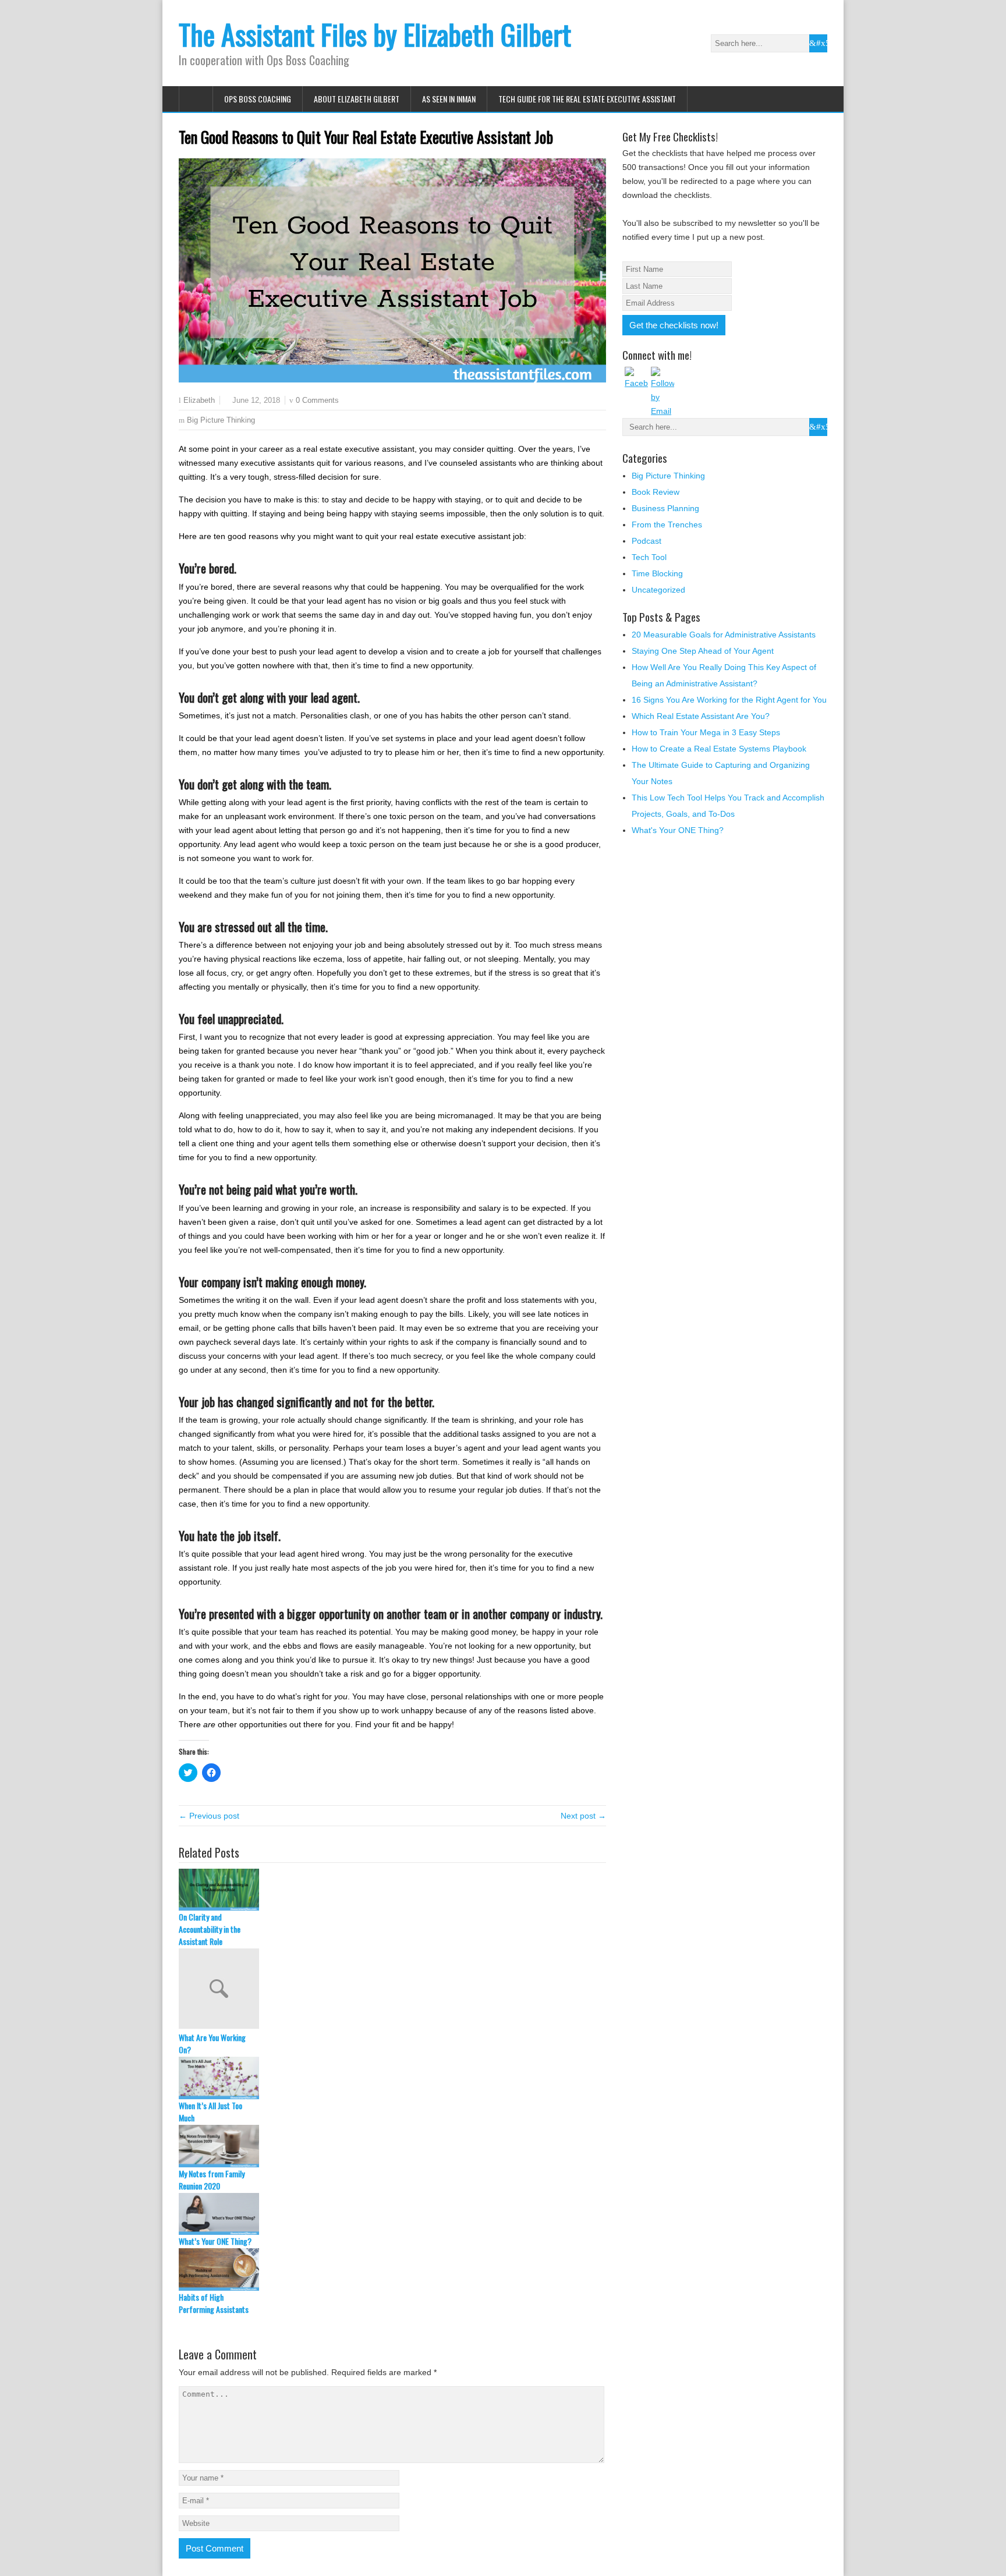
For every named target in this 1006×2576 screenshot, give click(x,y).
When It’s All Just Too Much (210, 2111)
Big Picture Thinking (221, 420)
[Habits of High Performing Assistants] (392, 2269)
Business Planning (665, 508)
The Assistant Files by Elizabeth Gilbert (375, 34)
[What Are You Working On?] (392, 1990)
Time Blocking (657, 573)
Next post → (583, 1816)
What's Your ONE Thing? (678, 830)
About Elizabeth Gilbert (357, 99)
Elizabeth (199, 401)
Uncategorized (658, 590)
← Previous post (209, 1816)
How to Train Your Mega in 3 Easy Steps (706, 732)
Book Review (656, 492)
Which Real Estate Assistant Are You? (701, 716)
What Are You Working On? (212, 2043)
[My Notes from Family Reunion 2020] (392, 2146)
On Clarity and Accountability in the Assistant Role (210, 1929)
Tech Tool (649, 557)
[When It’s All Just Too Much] (392, 2078)
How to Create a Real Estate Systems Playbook (719, 749)
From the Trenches (667, 525)
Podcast (647, 541)
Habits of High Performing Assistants (214, 2303)
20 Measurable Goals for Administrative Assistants (724, 635)
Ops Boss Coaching (258, 99)
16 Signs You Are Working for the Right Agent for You (729, 700)
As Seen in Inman (449, 99)
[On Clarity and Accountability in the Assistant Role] (392, 1890)
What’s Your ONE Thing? (215, 2241)
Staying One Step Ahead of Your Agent (703, 651)
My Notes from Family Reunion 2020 (212, 2180)
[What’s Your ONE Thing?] (392, 2214)
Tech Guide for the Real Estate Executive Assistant (587, 99)
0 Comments (317, 400)
